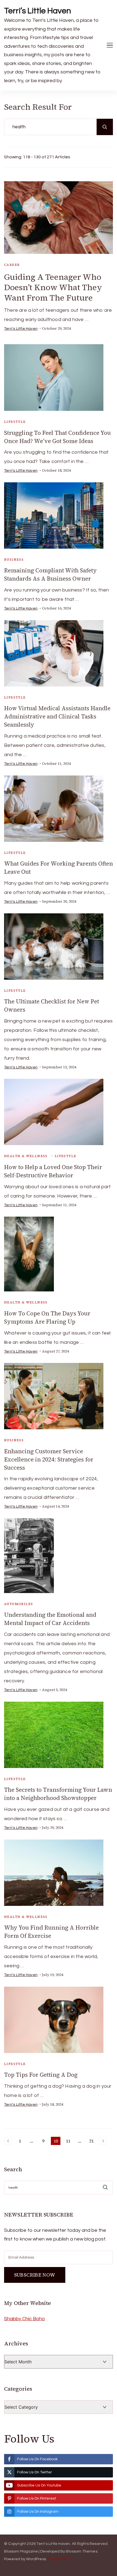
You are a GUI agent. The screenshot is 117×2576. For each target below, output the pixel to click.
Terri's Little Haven (21, 329)
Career (12, 265)
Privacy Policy (59, 2559)
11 (69, 2141)
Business (14, 560)
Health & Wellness (26, 1156)
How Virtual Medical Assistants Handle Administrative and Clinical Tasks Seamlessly (57, 716)
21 (92, 2141)
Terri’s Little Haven (38, 11)
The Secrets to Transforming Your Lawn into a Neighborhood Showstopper (58, 1794)
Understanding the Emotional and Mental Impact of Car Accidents (50, 1619)
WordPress (36, 2559)
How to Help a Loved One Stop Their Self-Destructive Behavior (53, 1171)
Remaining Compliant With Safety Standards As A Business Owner (50, 574)
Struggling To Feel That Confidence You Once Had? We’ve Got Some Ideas (57, 437)
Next (103, 2141)
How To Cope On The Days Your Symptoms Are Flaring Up (47, 1317)
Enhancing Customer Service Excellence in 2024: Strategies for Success (49, 1459)
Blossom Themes (82, 2551)
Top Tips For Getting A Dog (41, 2075)
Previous (8, 2141)
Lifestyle (15, 422)
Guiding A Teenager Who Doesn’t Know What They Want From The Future (53, 287)
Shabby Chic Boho (24, 2319)
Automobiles (19, 1604)
